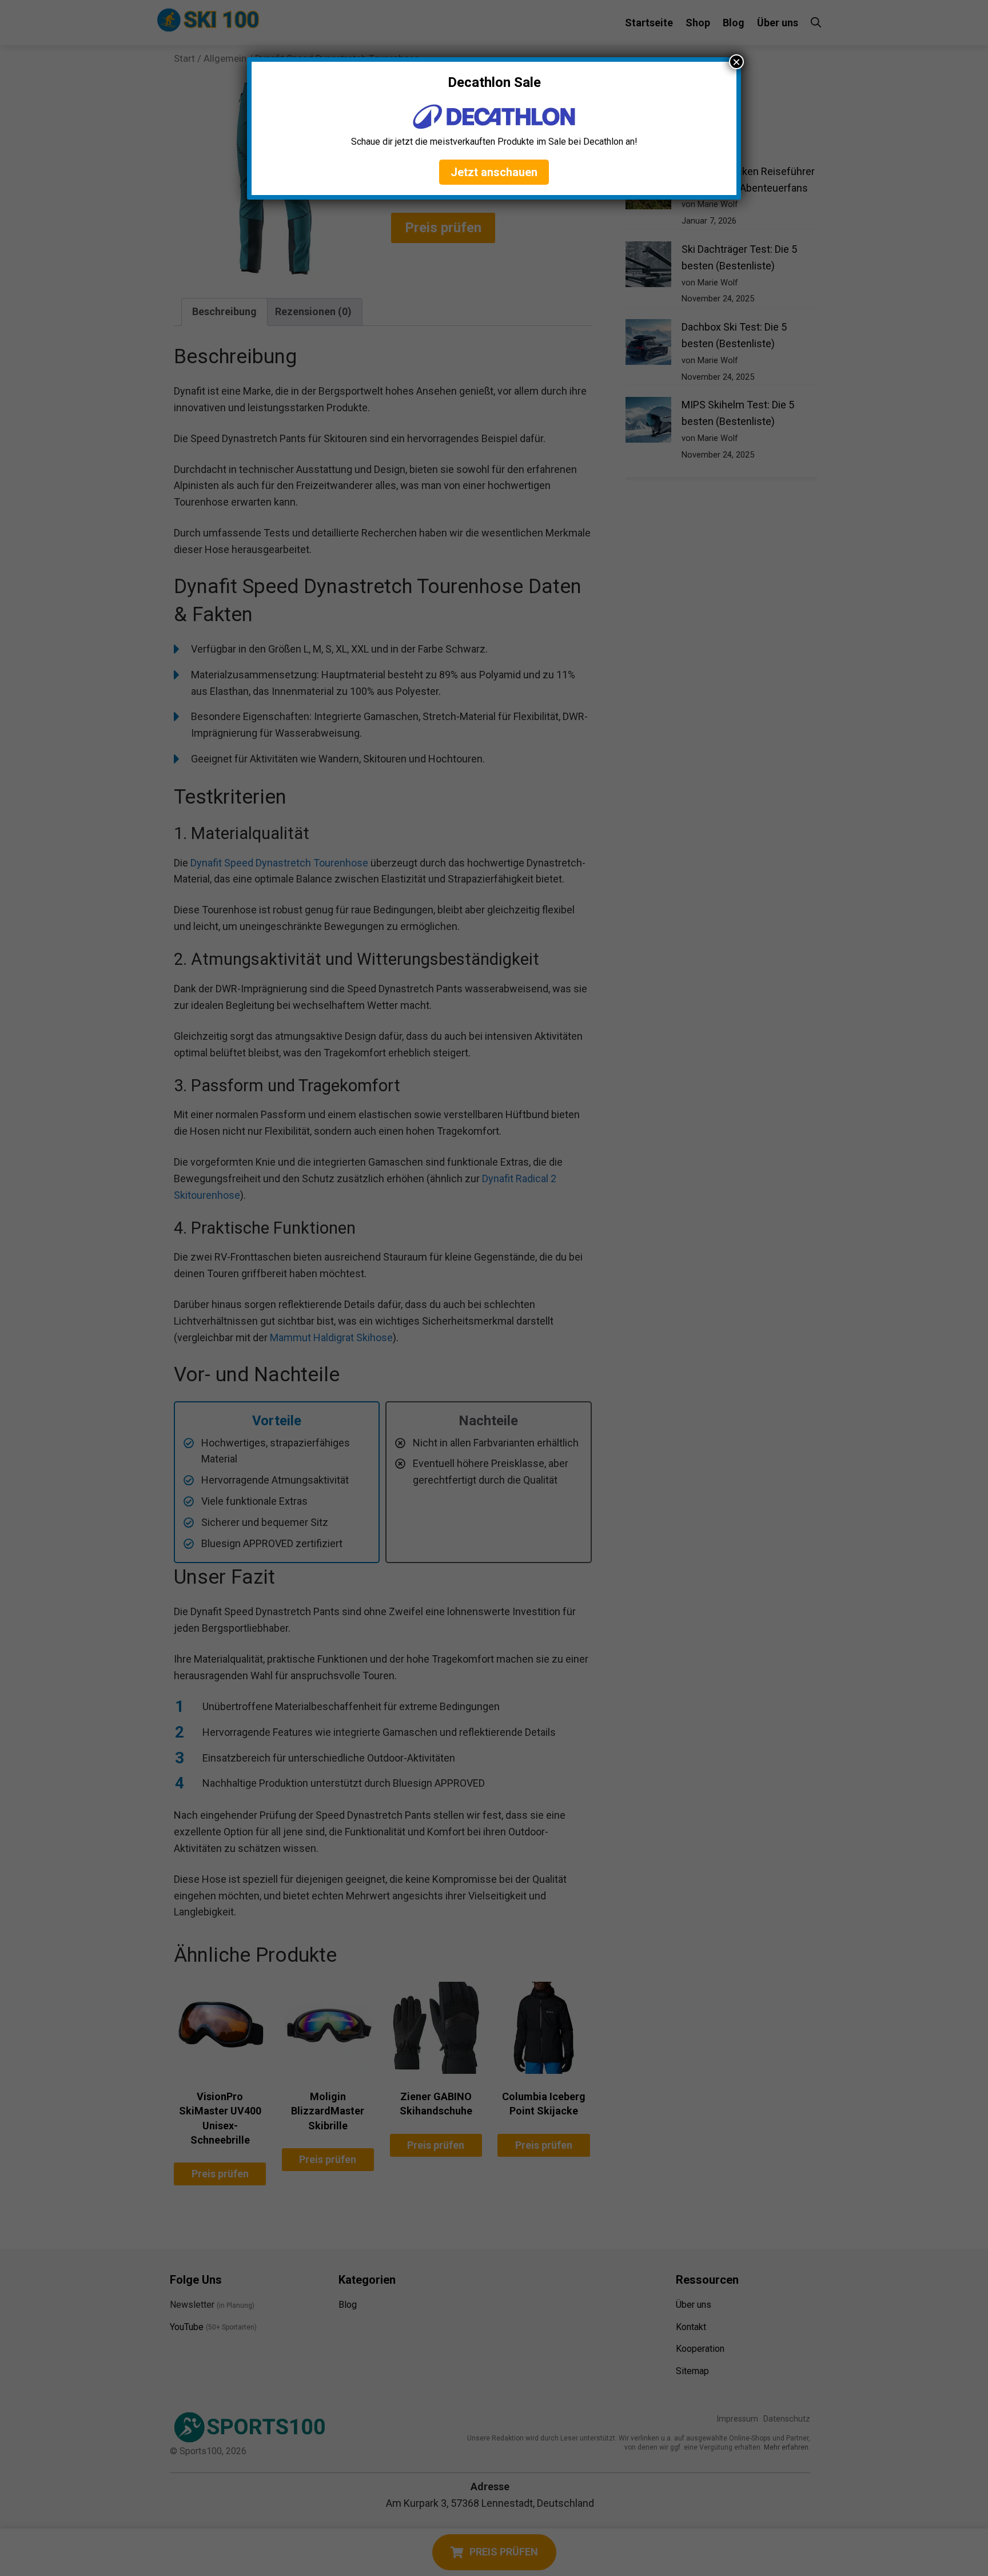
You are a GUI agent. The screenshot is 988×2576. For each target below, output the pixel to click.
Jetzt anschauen (494, 172)
